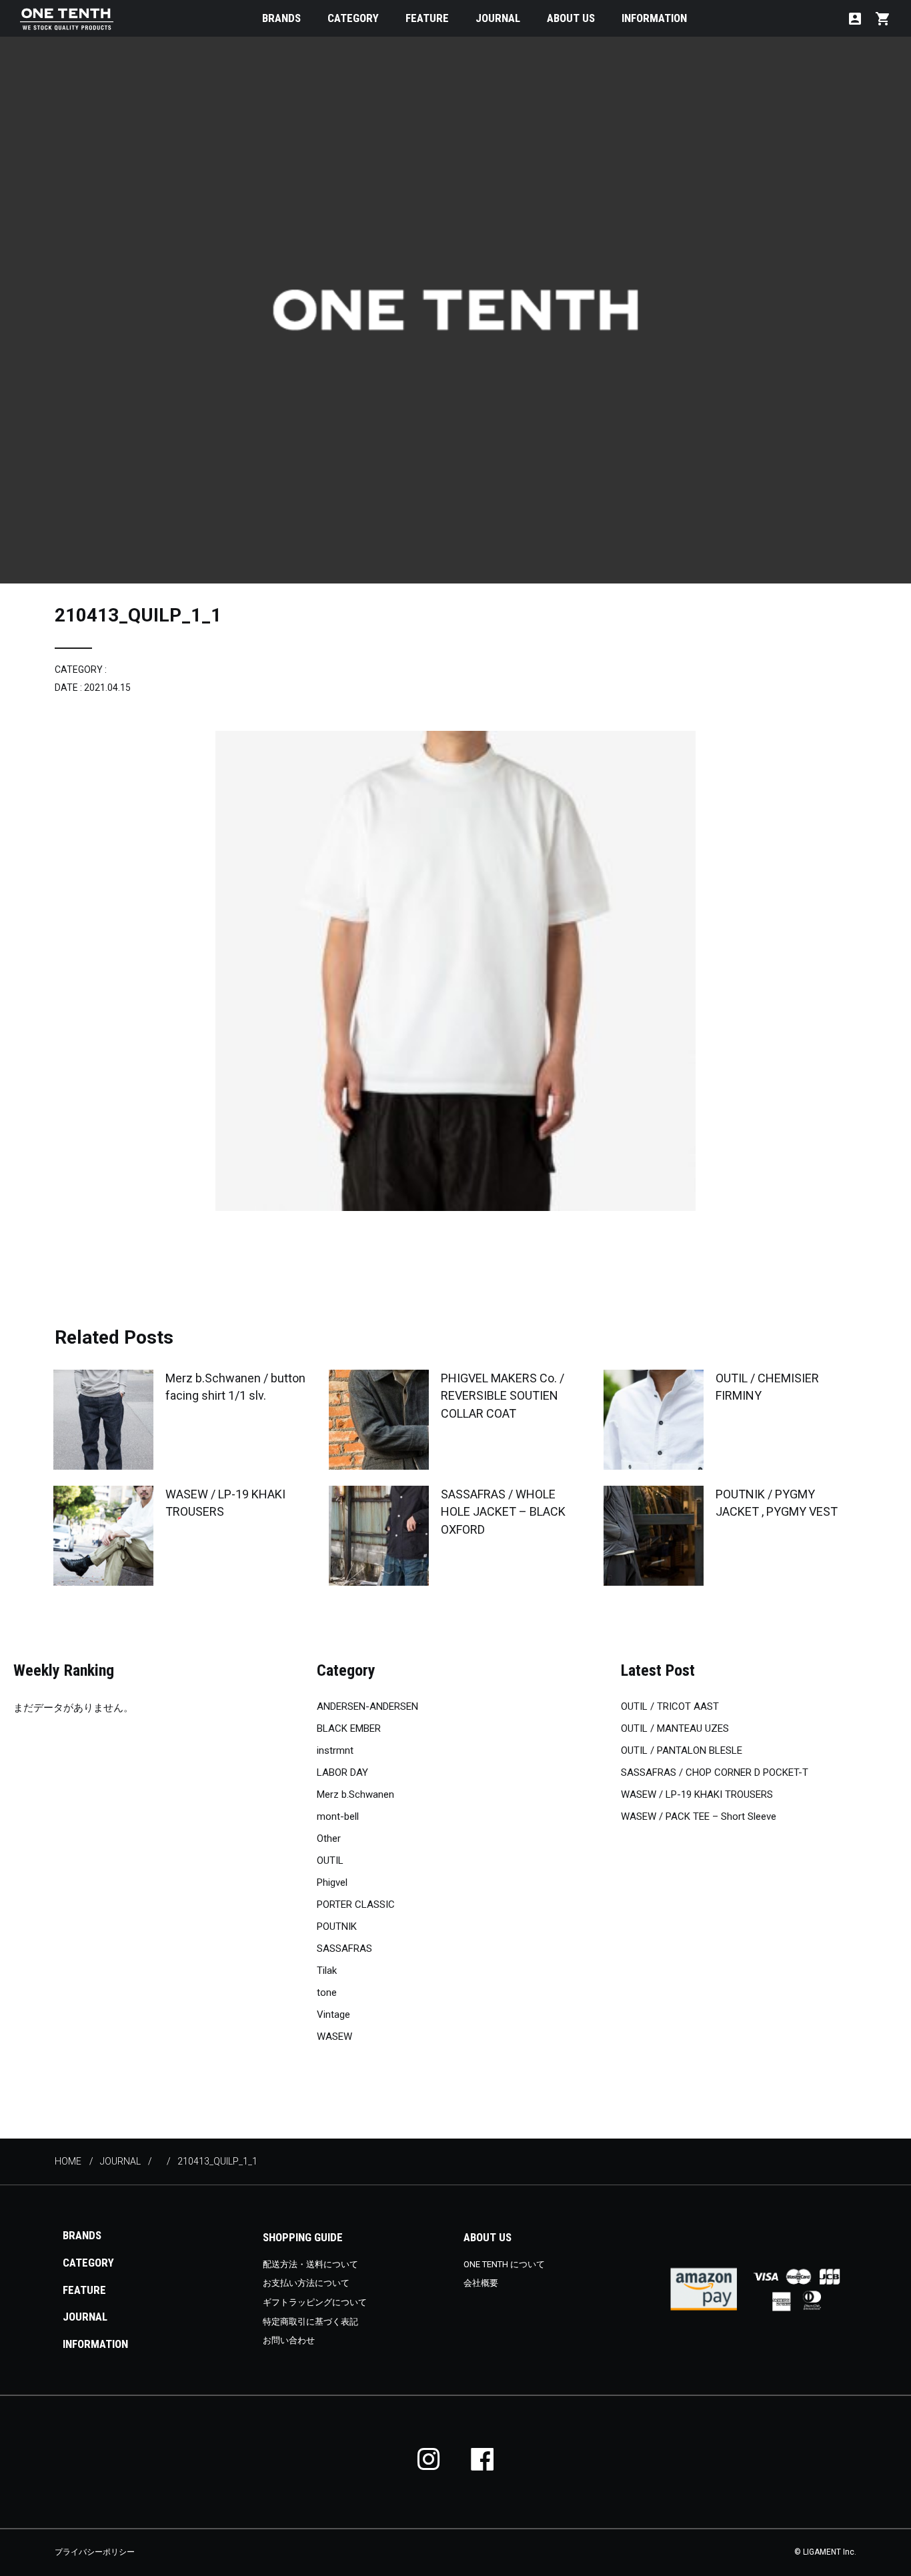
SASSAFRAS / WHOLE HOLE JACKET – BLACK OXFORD (503, 1511)
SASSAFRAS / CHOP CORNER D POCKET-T (715, 1772)
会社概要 (481, 2283)
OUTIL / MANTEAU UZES (675, 1728)
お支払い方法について (306, 2283)
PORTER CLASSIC (356, 1904)
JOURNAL (498, 18)
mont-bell (338, 1816)
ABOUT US (571, 18)
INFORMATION (654, 18)
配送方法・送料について (310, 2264)
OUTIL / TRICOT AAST (670, 1706)
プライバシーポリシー (95, 2552)
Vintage (333, 2015)
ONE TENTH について (504, 2264)
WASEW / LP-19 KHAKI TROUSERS (697, 1794)
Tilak (327, 1971)
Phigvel (332, 1882)
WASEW (334, 2037)
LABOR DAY (342, 1772)
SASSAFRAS (344, 1949)
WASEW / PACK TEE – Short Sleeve (699, 1816)
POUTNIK (337, 1926)
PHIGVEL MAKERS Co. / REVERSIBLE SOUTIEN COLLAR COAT (503, 1395)
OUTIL (330, 1860)
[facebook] (482, 2459)
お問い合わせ (289, 2340)
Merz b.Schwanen (355, 1794)
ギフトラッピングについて (315, 2302)
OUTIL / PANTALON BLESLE (682, 1750)
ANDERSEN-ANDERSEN (367, 1706)
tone (327, 1993)
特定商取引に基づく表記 (310, 2322)
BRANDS (281, 18)
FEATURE (427, 18)
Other (329, 1838)
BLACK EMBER (349, 1728)
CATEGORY (353, 18)
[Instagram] (429, 2459)
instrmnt (335, 1750)
